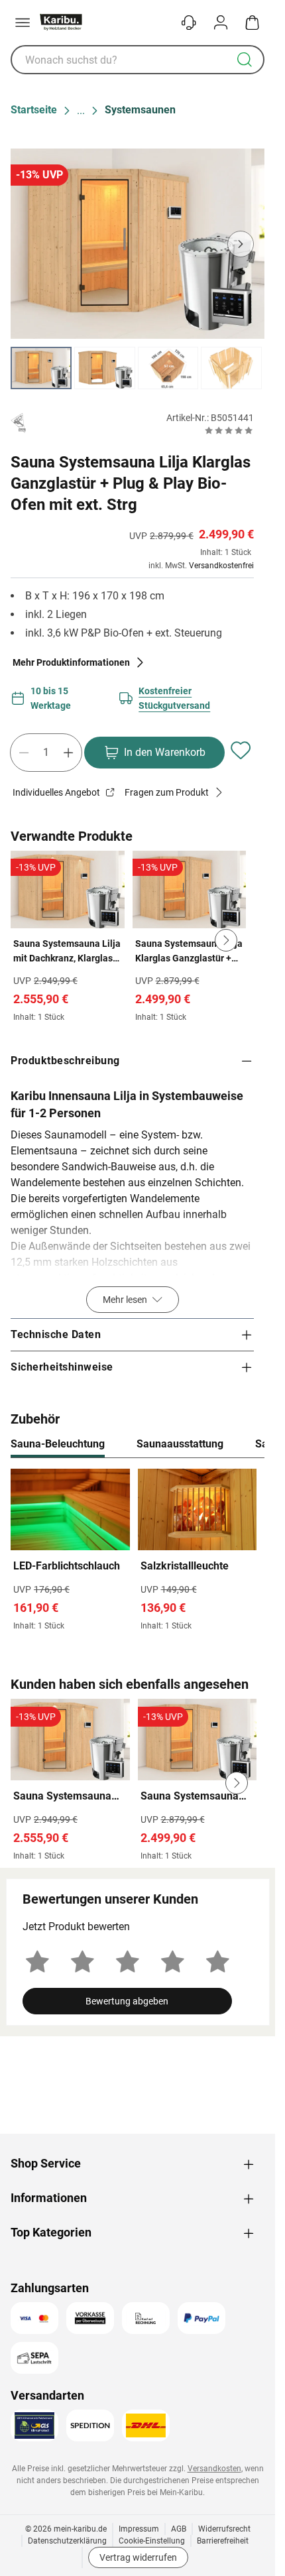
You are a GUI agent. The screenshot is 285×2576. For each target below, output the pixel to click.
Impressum (139, 2529)
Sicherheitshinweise (62, 1367)
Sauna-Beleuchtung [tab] (58, 1444)
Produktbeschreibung (65, 1061)
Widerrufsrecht (224, 2529)
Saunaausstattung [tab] (180, 1444)
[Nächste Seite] (243, 368)
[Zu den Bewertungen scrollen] (229, 430)
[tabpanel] (138, 1553)
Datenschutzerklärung (67, 2541)
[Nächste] (248, 1445)
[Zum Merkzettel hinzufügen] (241, 750)
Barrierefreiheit (223, 2541)
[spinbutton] (46, 753)
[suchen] (245, 60)
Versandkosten (214, 2469)
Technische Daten (56, 1334)
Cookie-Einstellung (152, 2541)
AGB (179, 2529)
